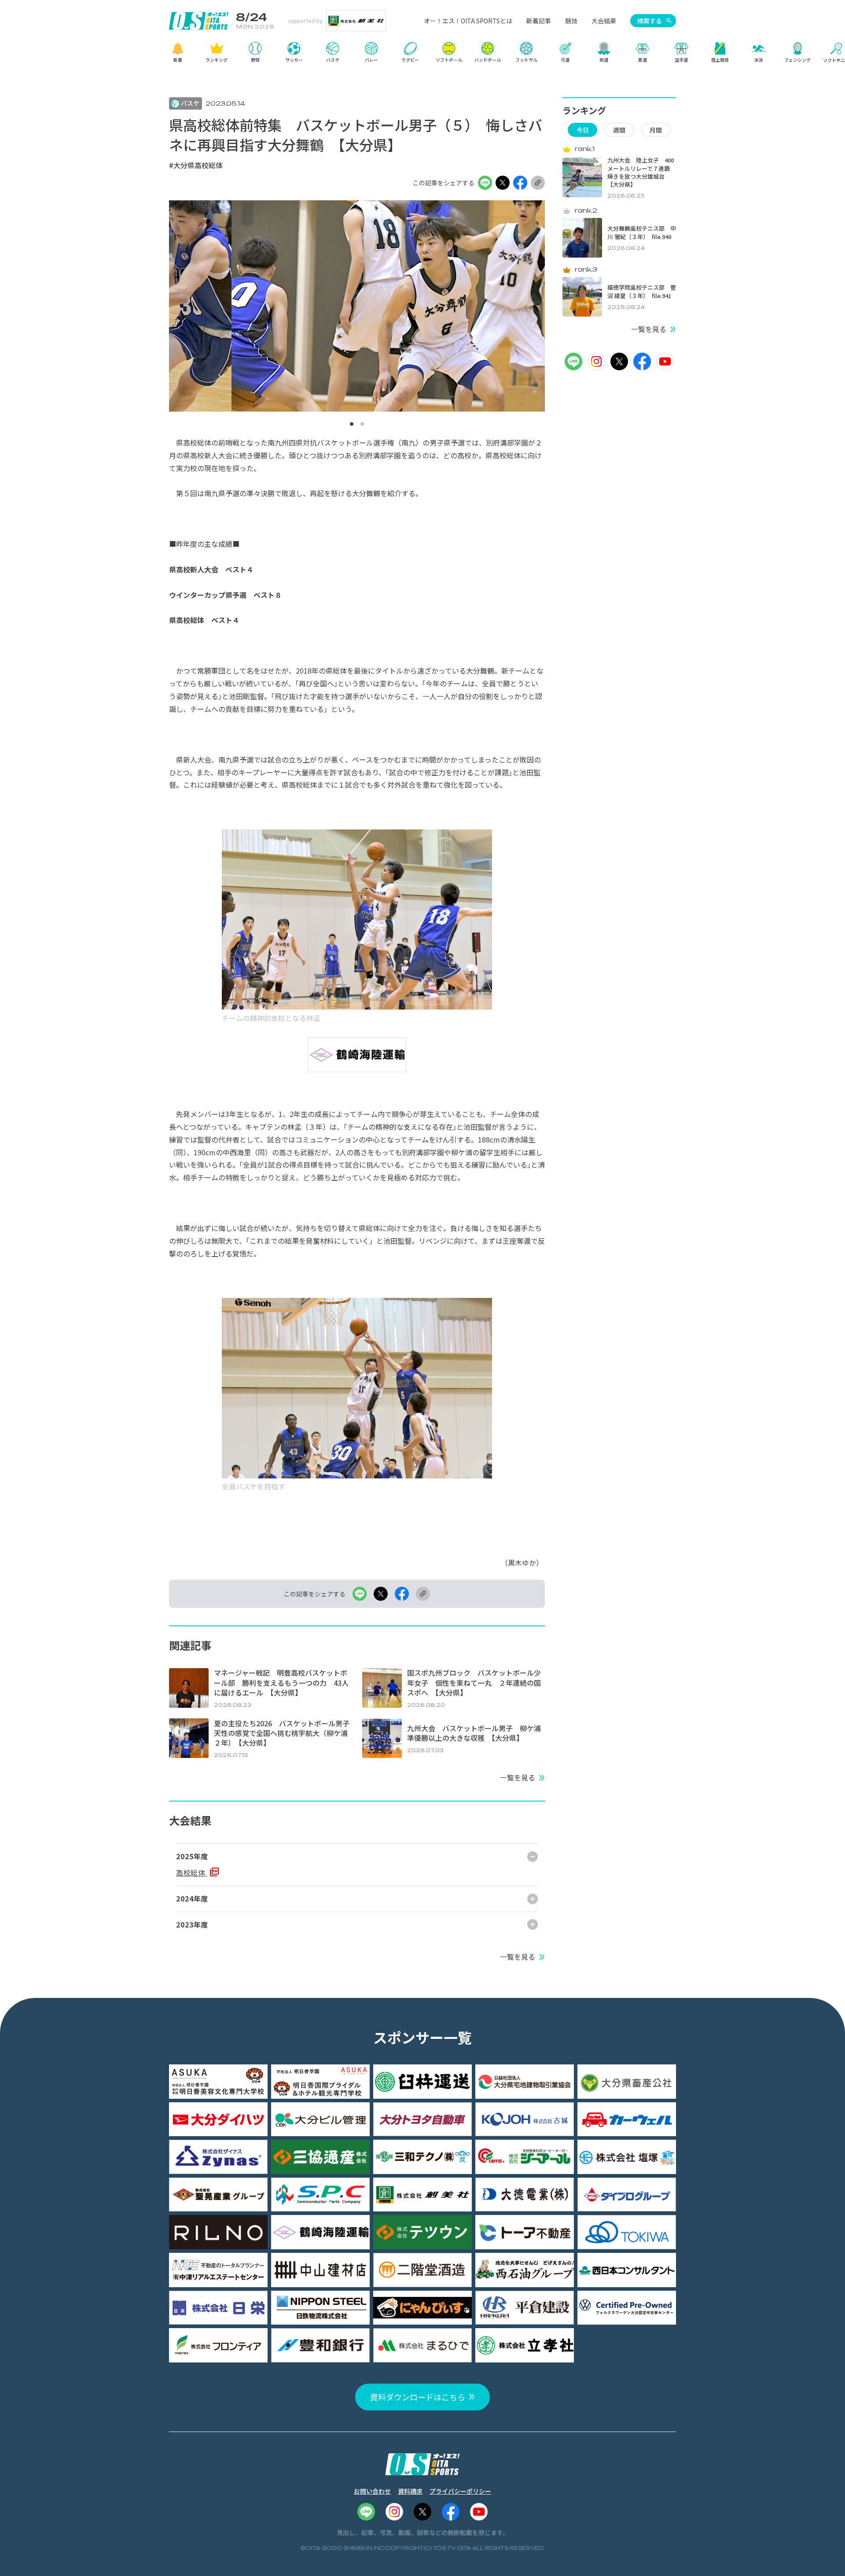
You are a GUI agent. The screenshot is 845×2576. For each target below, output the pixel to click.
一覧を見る (518, 1777)
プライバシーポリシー (460, 2491)
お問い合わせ (372, 2491)
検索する (650, 21)
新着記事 (539, 21)
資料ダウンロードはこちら (418, 2397)
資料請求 (410, 2491)
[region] (422, 55)
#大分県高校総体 (196, 165)
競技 (571, 21)
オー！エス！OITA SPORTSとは (468, 21)
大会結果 (604, 21)
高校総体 (192, 1872)
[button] (352, 424)
